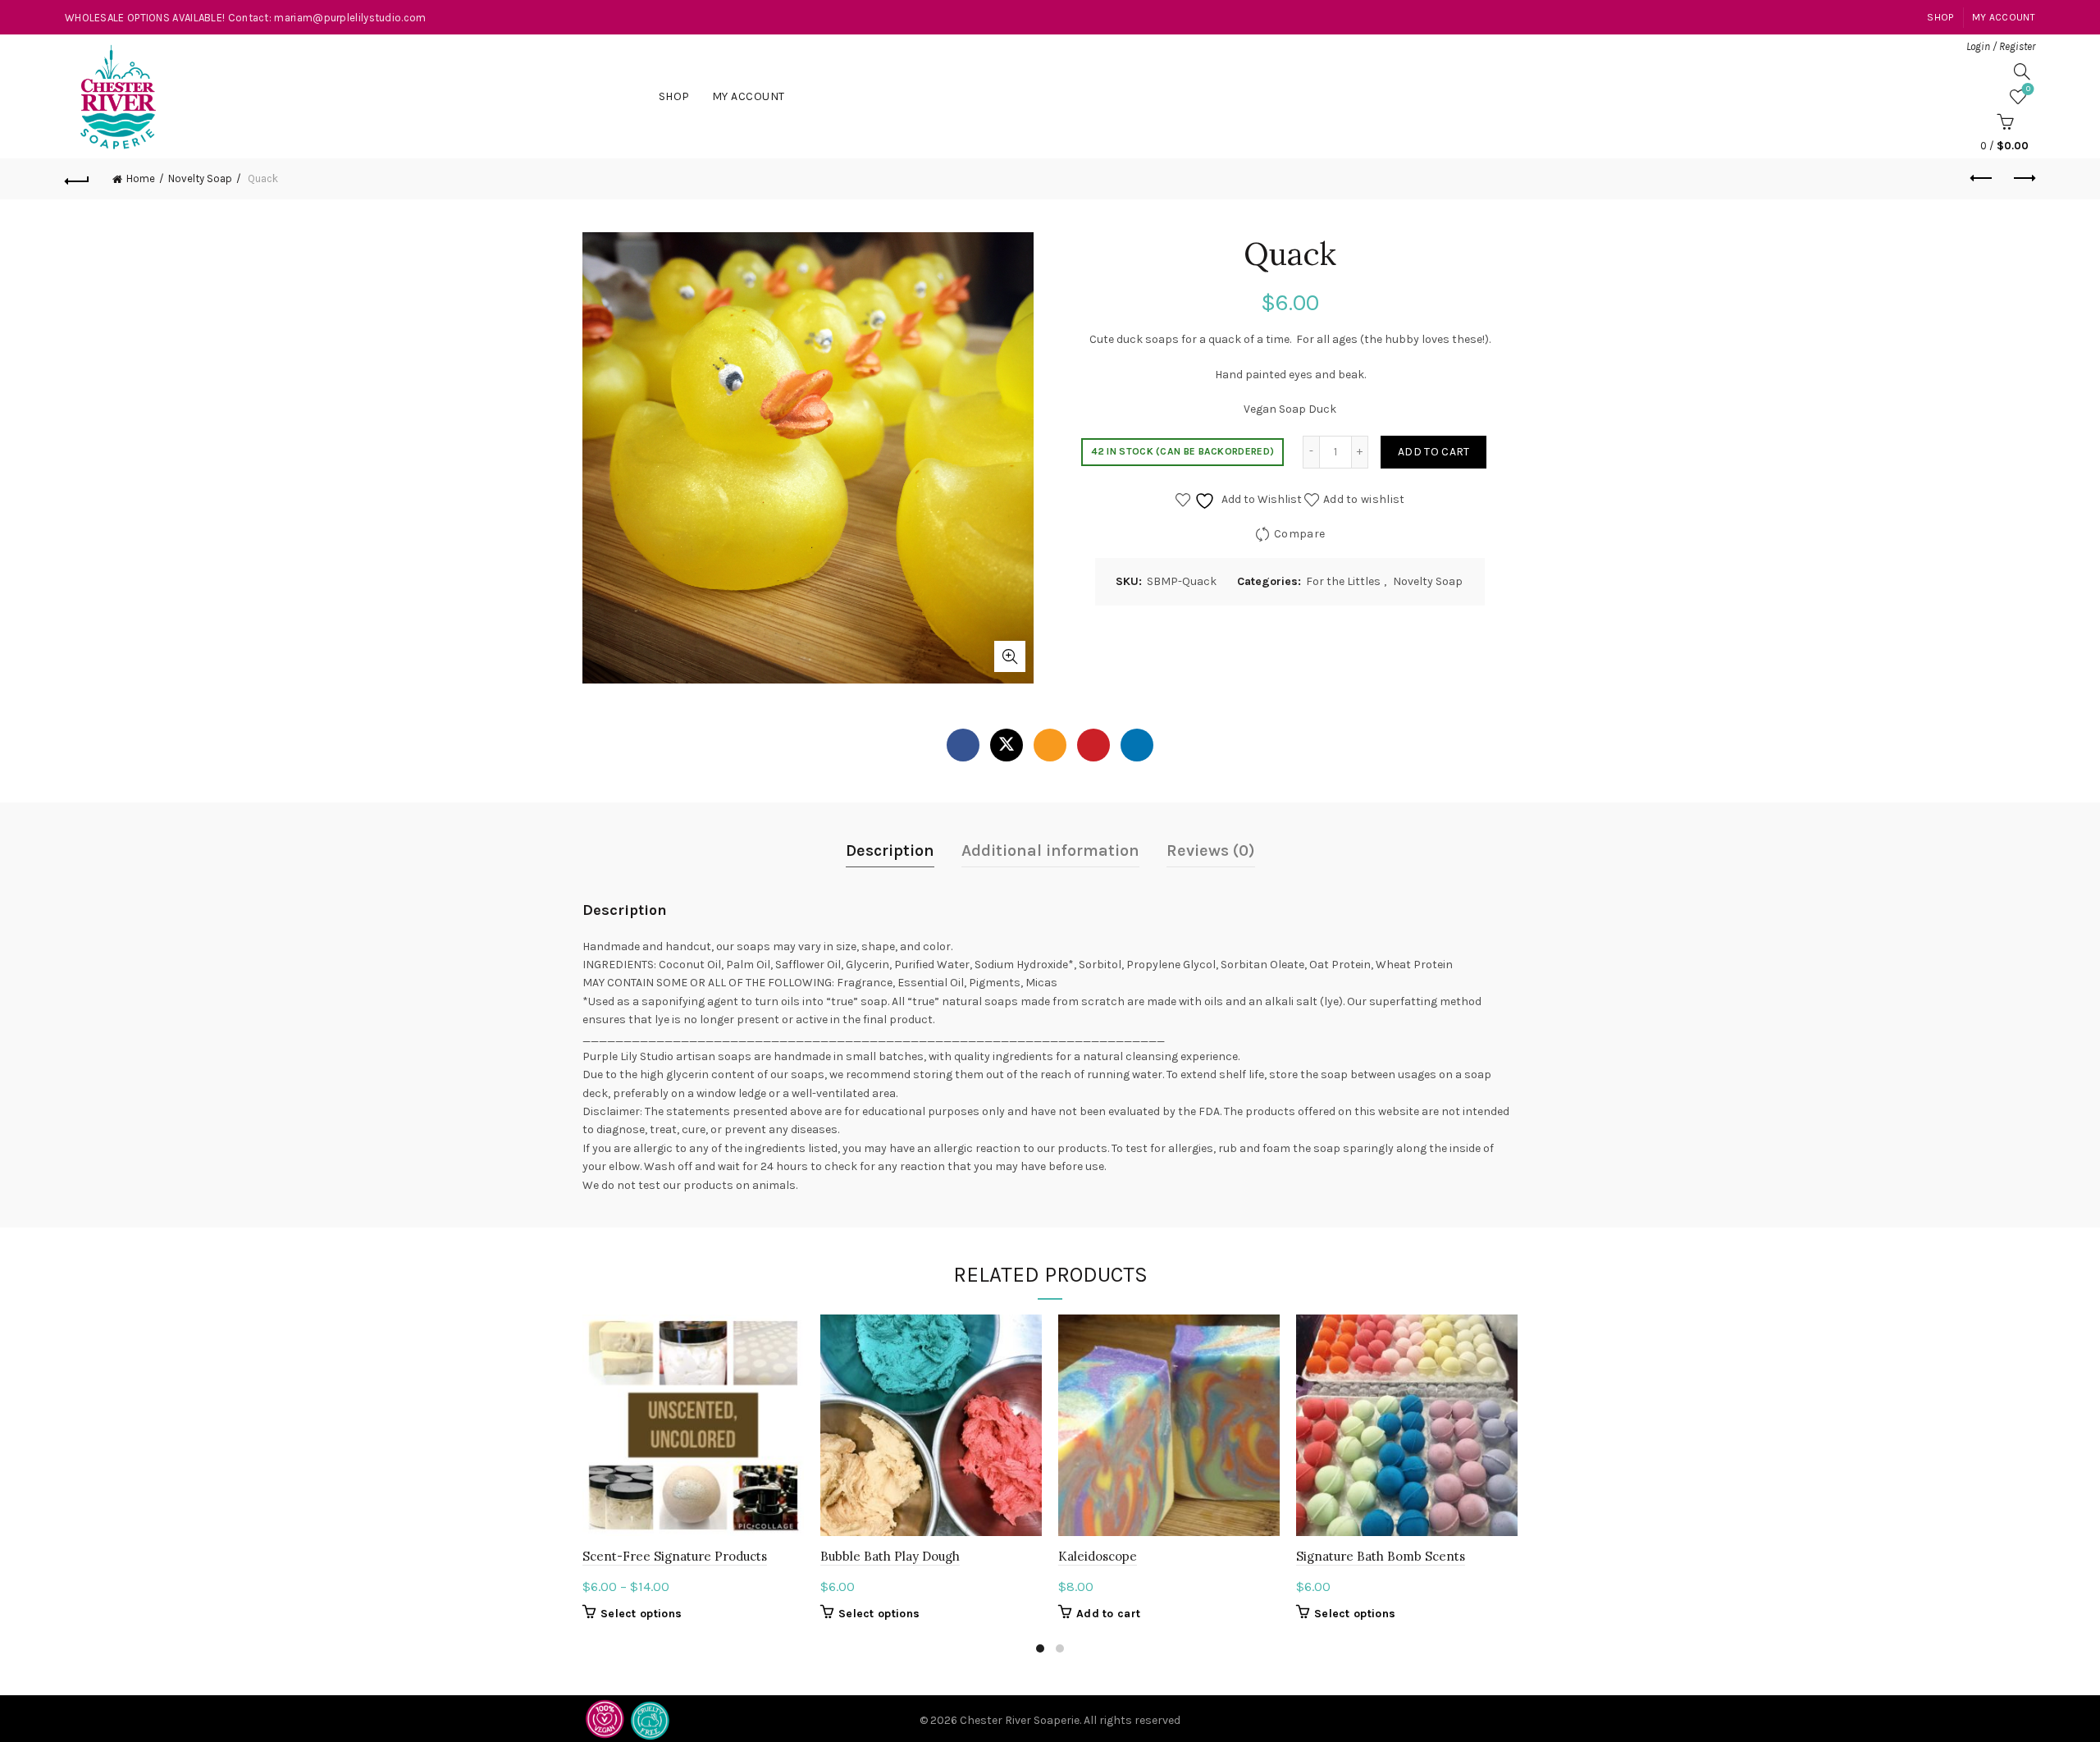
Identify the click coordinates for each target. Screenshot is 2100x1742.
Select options (641, 1614)
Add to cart (1433, 452)
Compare (1299, 533)
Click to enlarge (1010, 656)
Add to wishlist (1364, 498)
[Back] (77, 179)
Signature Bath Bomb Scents (1381, 1556)
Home (141, 178)
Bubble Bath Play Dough (890, 1556)
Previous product (1982, 179)
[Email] (1050, 745)
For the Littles (1343, 581)
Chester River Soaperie (1020, 1720)
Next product (2023, 179)
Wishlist (2028, 89)
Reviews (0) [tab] (1211, 850)
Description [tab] (890, 850)
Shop (1940, 17)
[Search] (2022, 71)
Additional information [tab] (1050, 850)
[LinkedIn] (1137, 745)
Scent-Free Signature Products (675, 1556)
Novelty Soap (200, 178)
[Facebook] (963, 745)
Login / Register (2001, 46)
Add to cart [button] (1108, 1614)
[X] (1007, 745)
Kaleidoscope (1098, 1556)
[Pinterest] (1093, 745)
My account (2004, 17)
